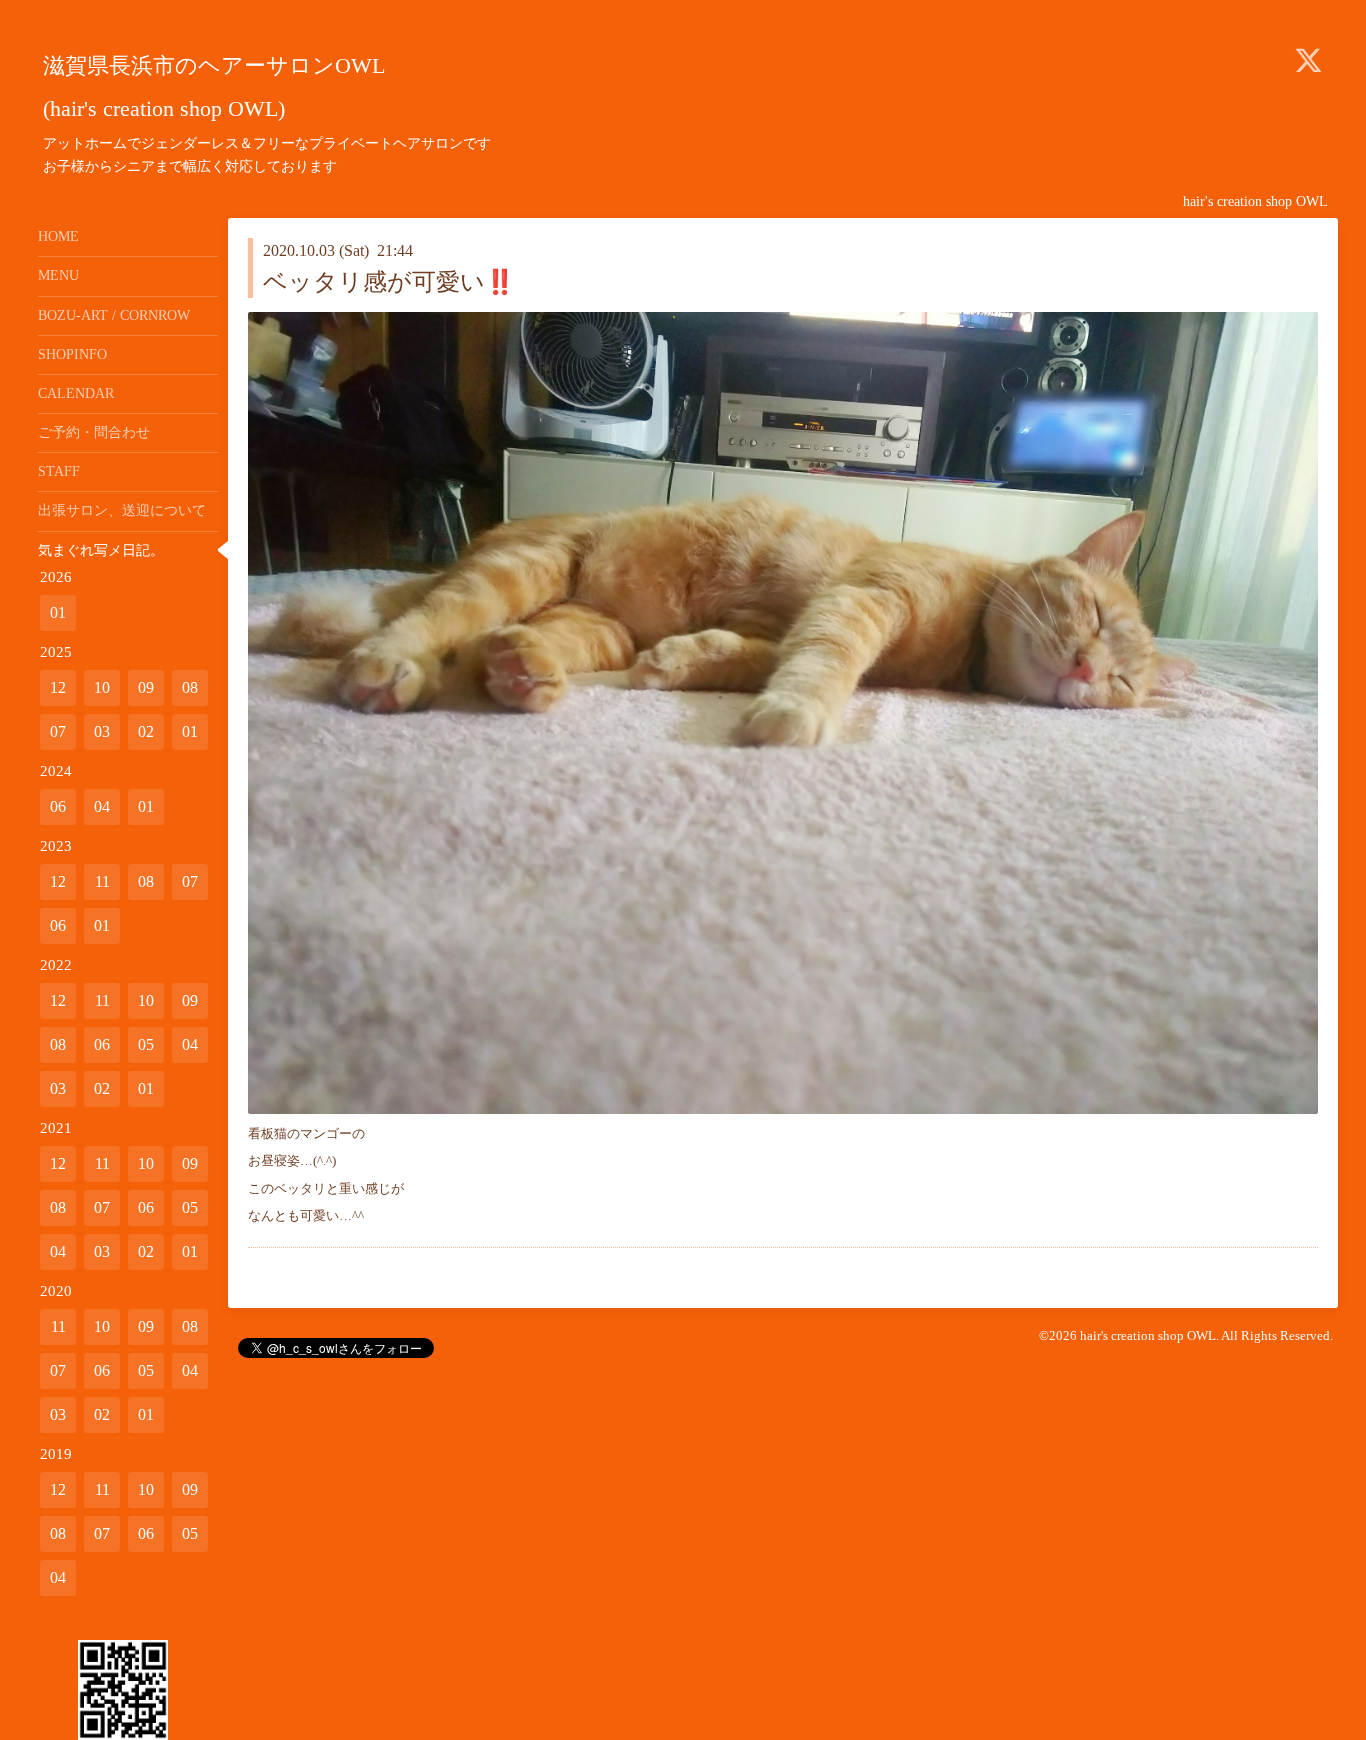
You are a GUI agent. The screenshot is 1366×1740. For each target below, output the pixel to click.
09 (146, 687)
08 (190, 687)
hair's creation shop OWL (1148, 1335)
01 (58, 612)
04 (102, 806)
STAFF (59, 471)
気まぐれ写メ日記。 (101, 550)
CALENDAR (76, 393)
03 (102, 731)
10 (102, 687)
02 (146, 731)
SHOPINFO (72, 354)
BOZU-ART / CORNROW (114, 315)
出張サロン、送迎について (122, 510)
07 (58, 731)
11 (102, 881)
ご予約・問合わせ (94, 432)
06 (58, 806)
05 (146, 1044)
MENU (58, 275)
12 (58, 687)
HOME (58, 236)
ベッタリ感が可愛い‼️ (389, 282)
